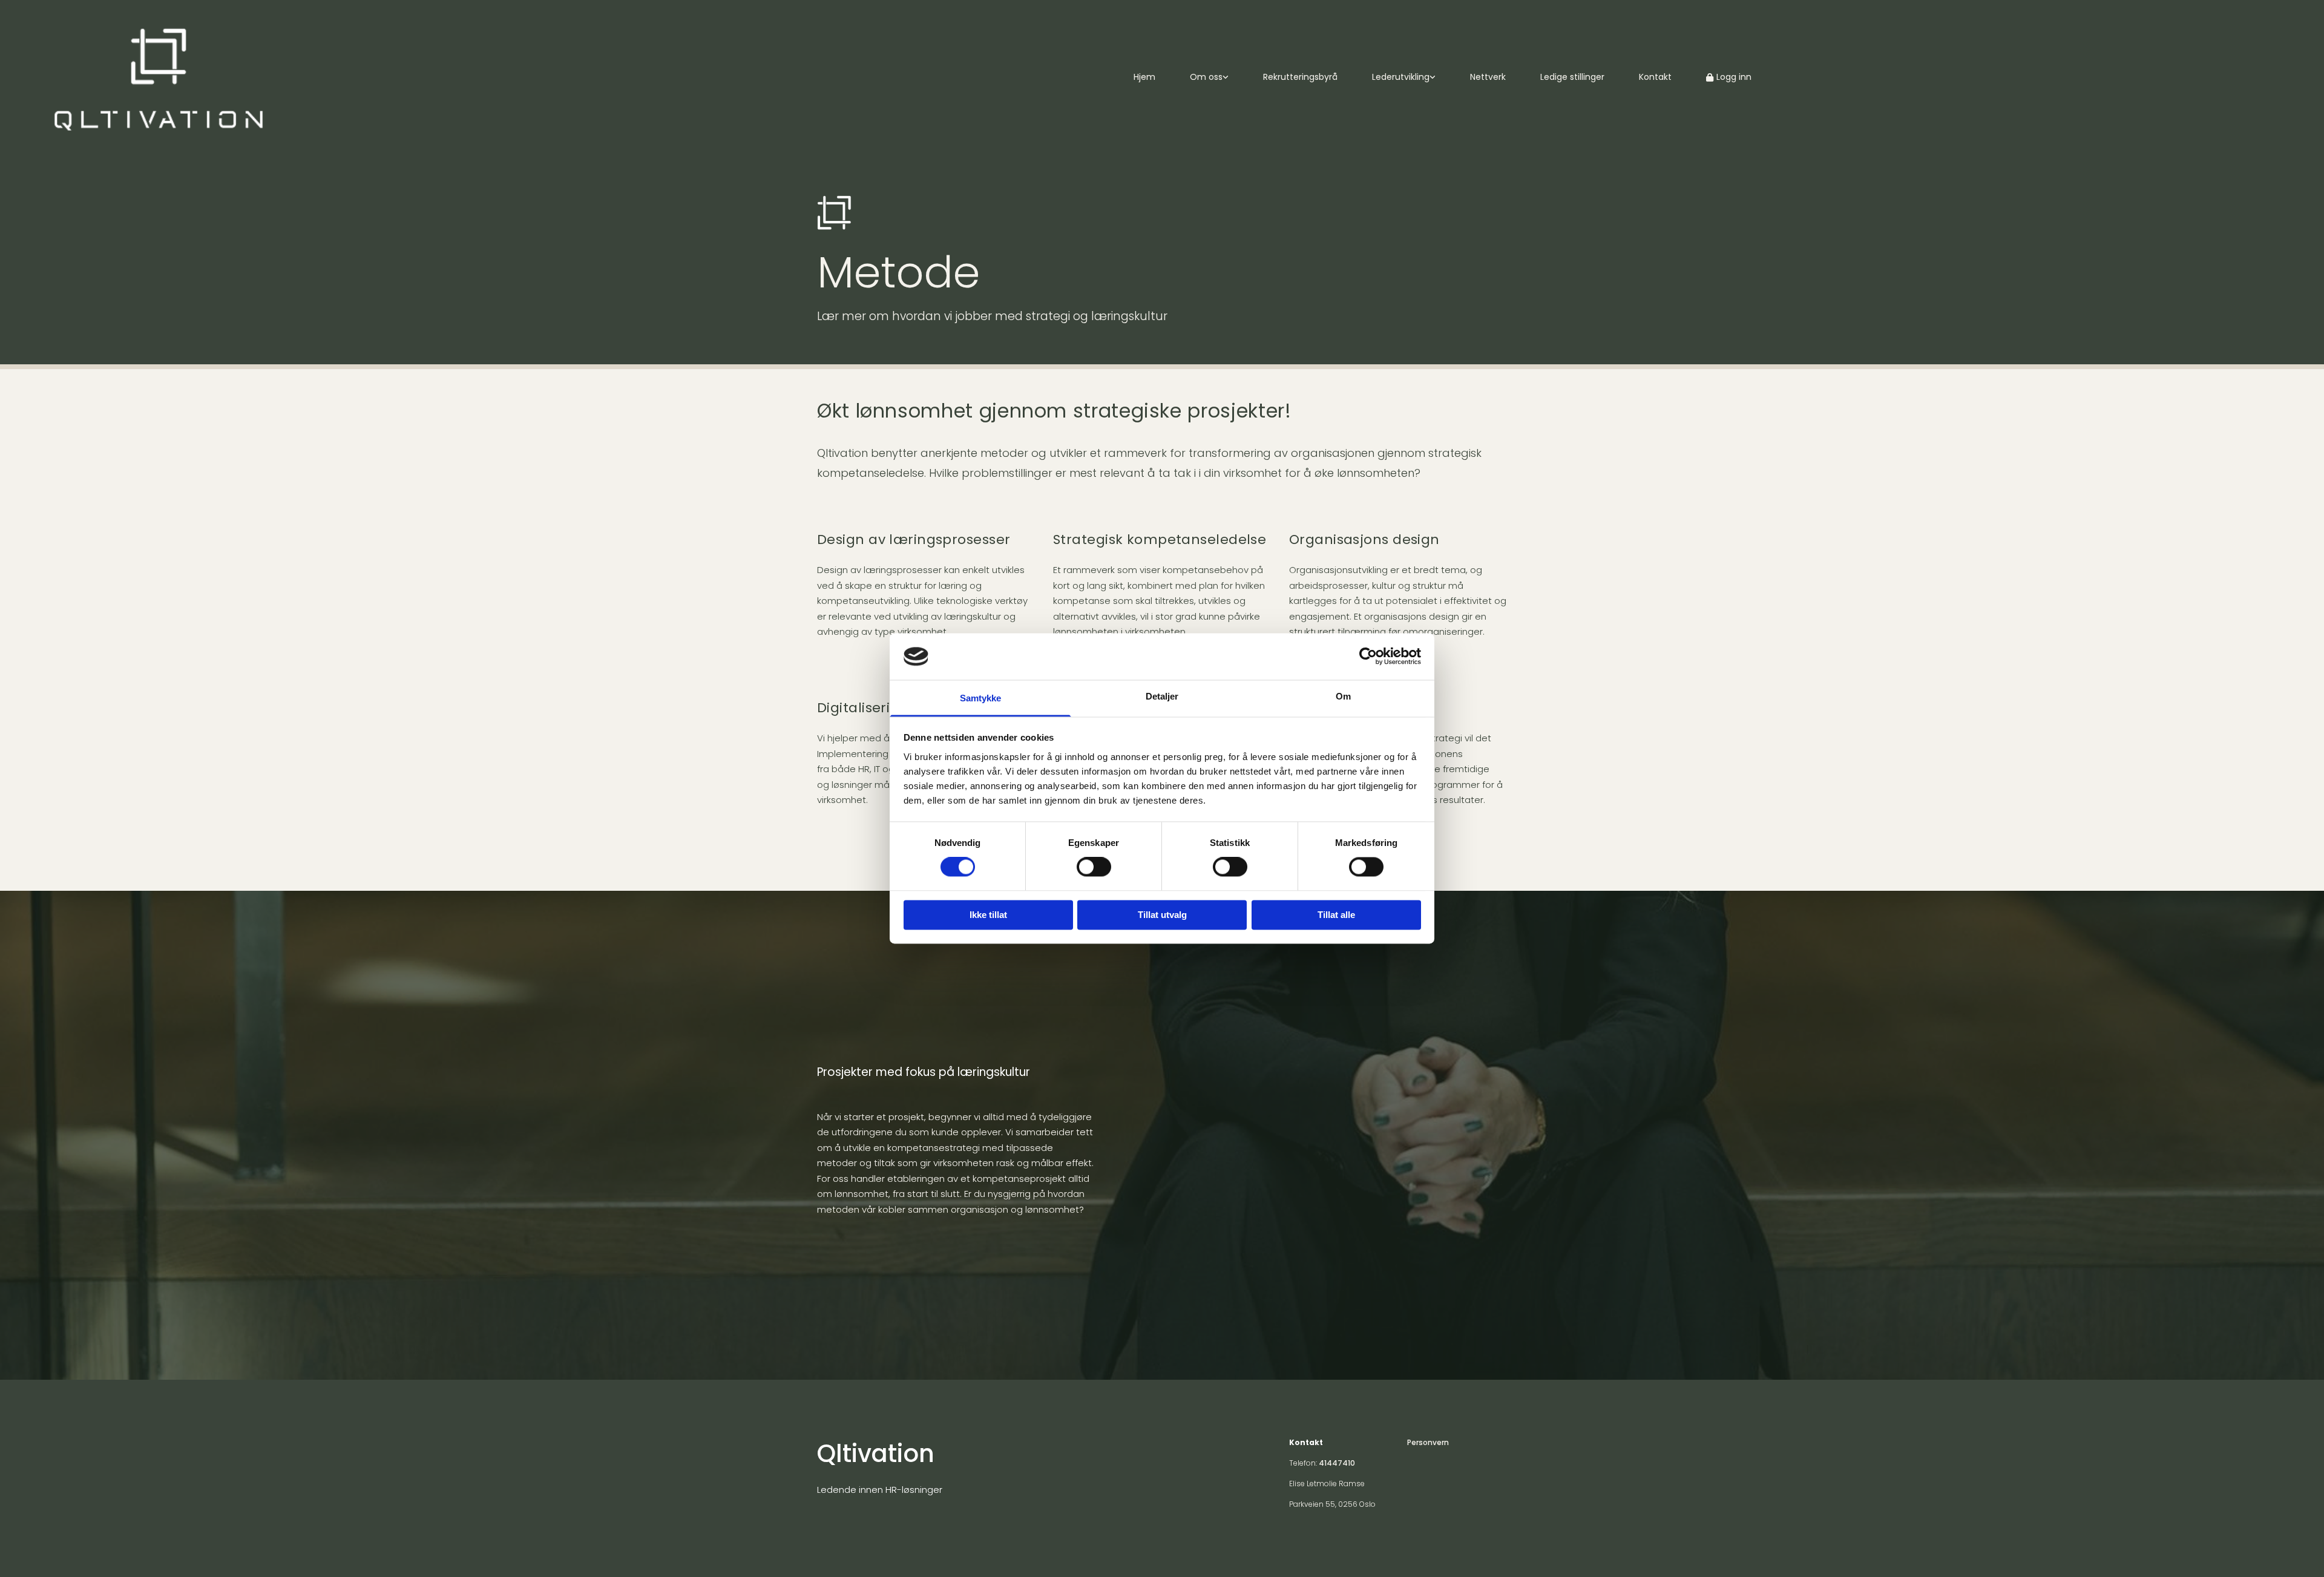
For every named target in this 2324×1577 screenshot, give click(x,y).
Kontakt (1655, 77)
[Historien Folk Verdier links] (1226, 78)
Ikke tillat (988, 915)
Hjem (1144, 77)
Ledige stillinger (1572, 77)
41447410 (1337, 1463)
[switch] (1094, 867)
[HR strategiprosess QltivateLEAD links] (1433, 78)
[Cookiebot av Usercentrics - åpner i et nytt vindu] (1368, 657)
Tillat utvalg (1162, 915)
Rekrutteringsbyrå (1300, 77)
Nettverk (1488, 77)
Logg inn (1734, 77)
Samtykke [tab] (981, 698)
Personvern (1428, 1442)
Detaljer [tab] (1162, 696)
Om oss (1206, 77)
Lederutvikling (1401, 77)
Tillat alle (1336, 915)
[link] (1217, 78)
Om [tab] (1343, 696)
